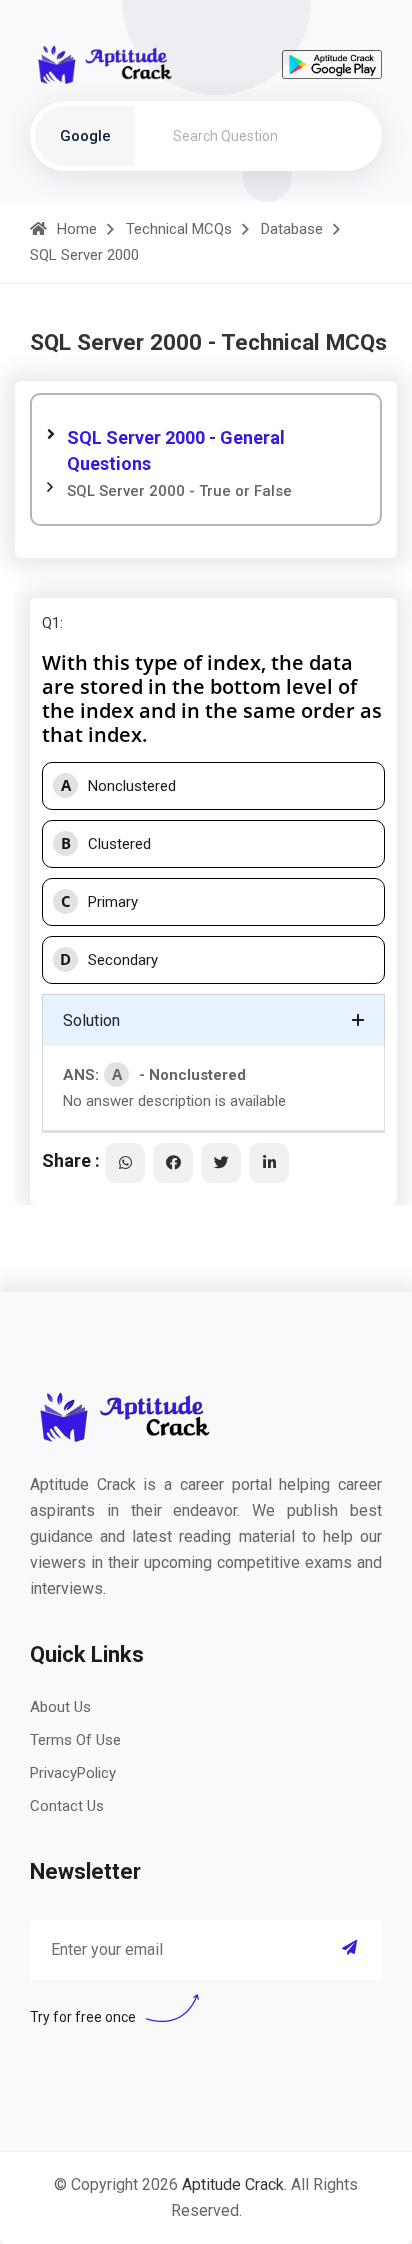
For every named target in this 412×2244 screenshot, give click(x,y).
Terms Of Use (75, 1740)
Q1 (51, 623)
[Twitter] (221, 1163)
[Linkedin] (269, 1163)
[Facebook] (173, 1163)
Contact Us (67, 1806)
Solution (91, 1020)
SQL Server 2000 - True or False (179, 491)
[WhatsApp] (125, 1163)
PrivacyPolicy (73, 1773)
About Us (60, 1707)
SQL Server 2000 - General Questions (176, 450)
